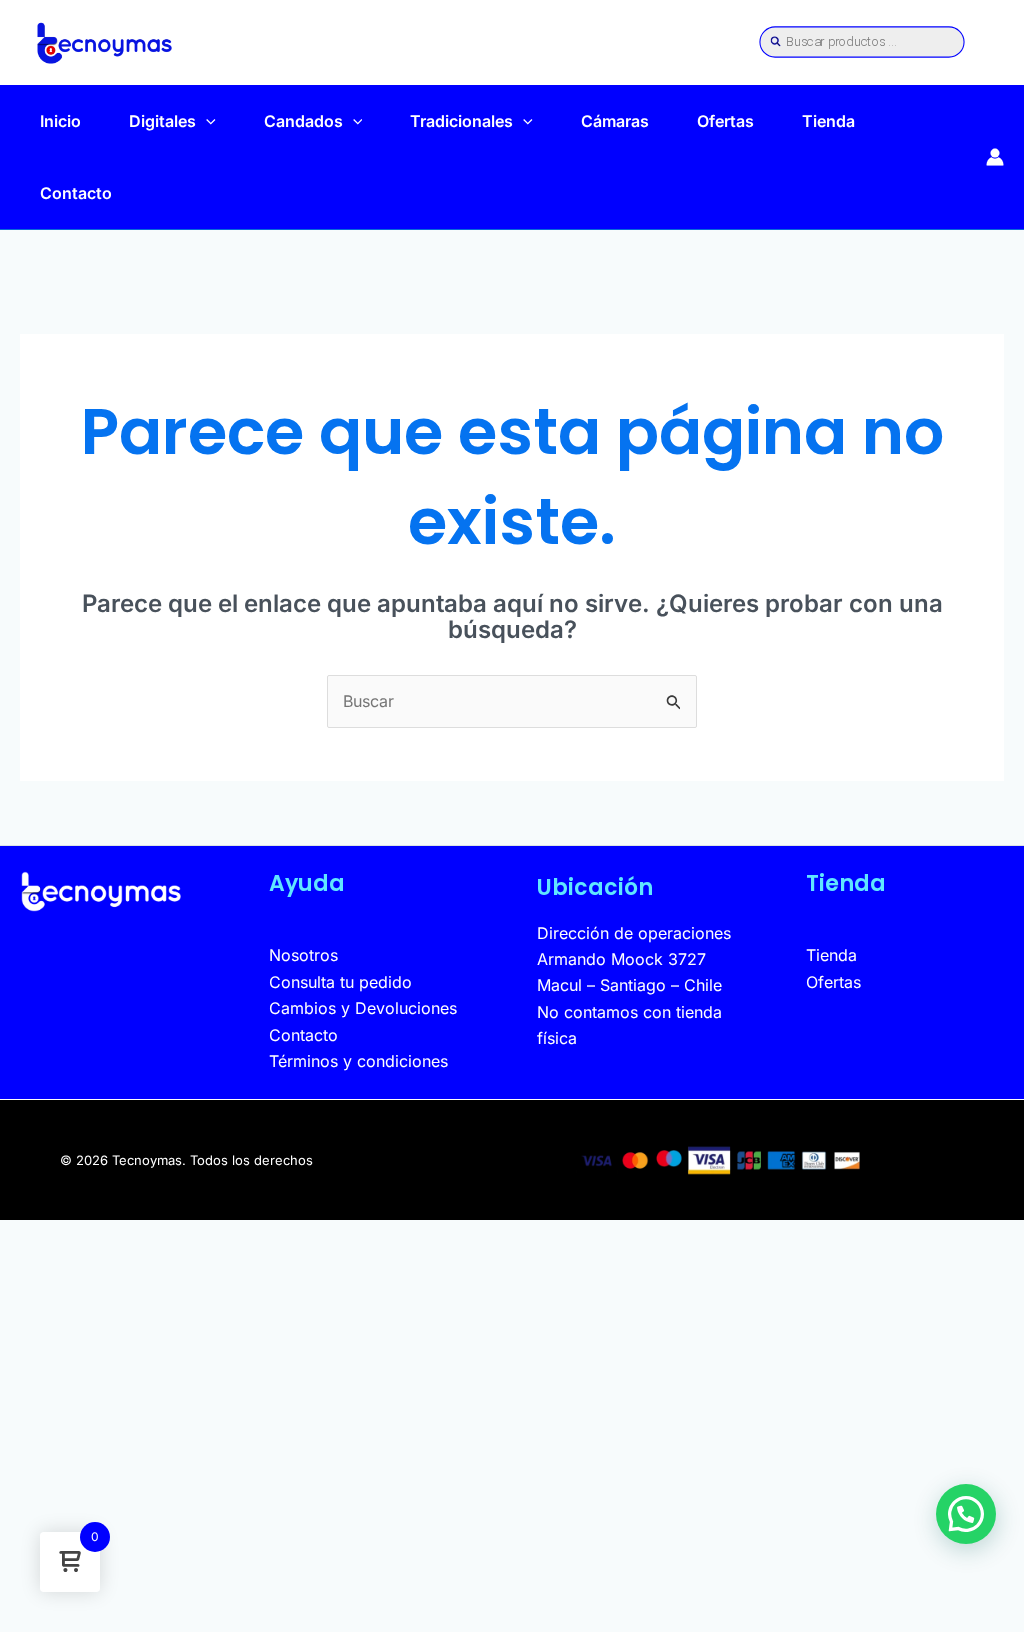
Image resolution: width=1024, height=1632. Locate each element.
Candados (303, 121)
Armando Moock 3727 (621, 959)
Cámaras (615, 121)
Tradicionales (461, 121)
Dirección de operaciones (634, 933)
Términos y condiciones (358, 1061)
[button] (206, 121)
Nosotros (303, 955)
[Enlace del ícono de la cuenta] (995, 157)
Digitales (162, 121)
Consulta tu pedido (340, 982)
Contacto (76, 193)
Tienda (828, 121)
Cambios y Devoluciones (363, 1008)
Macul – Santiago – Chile (629, 985)
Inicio (60, 121)
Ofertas (725, 121)
